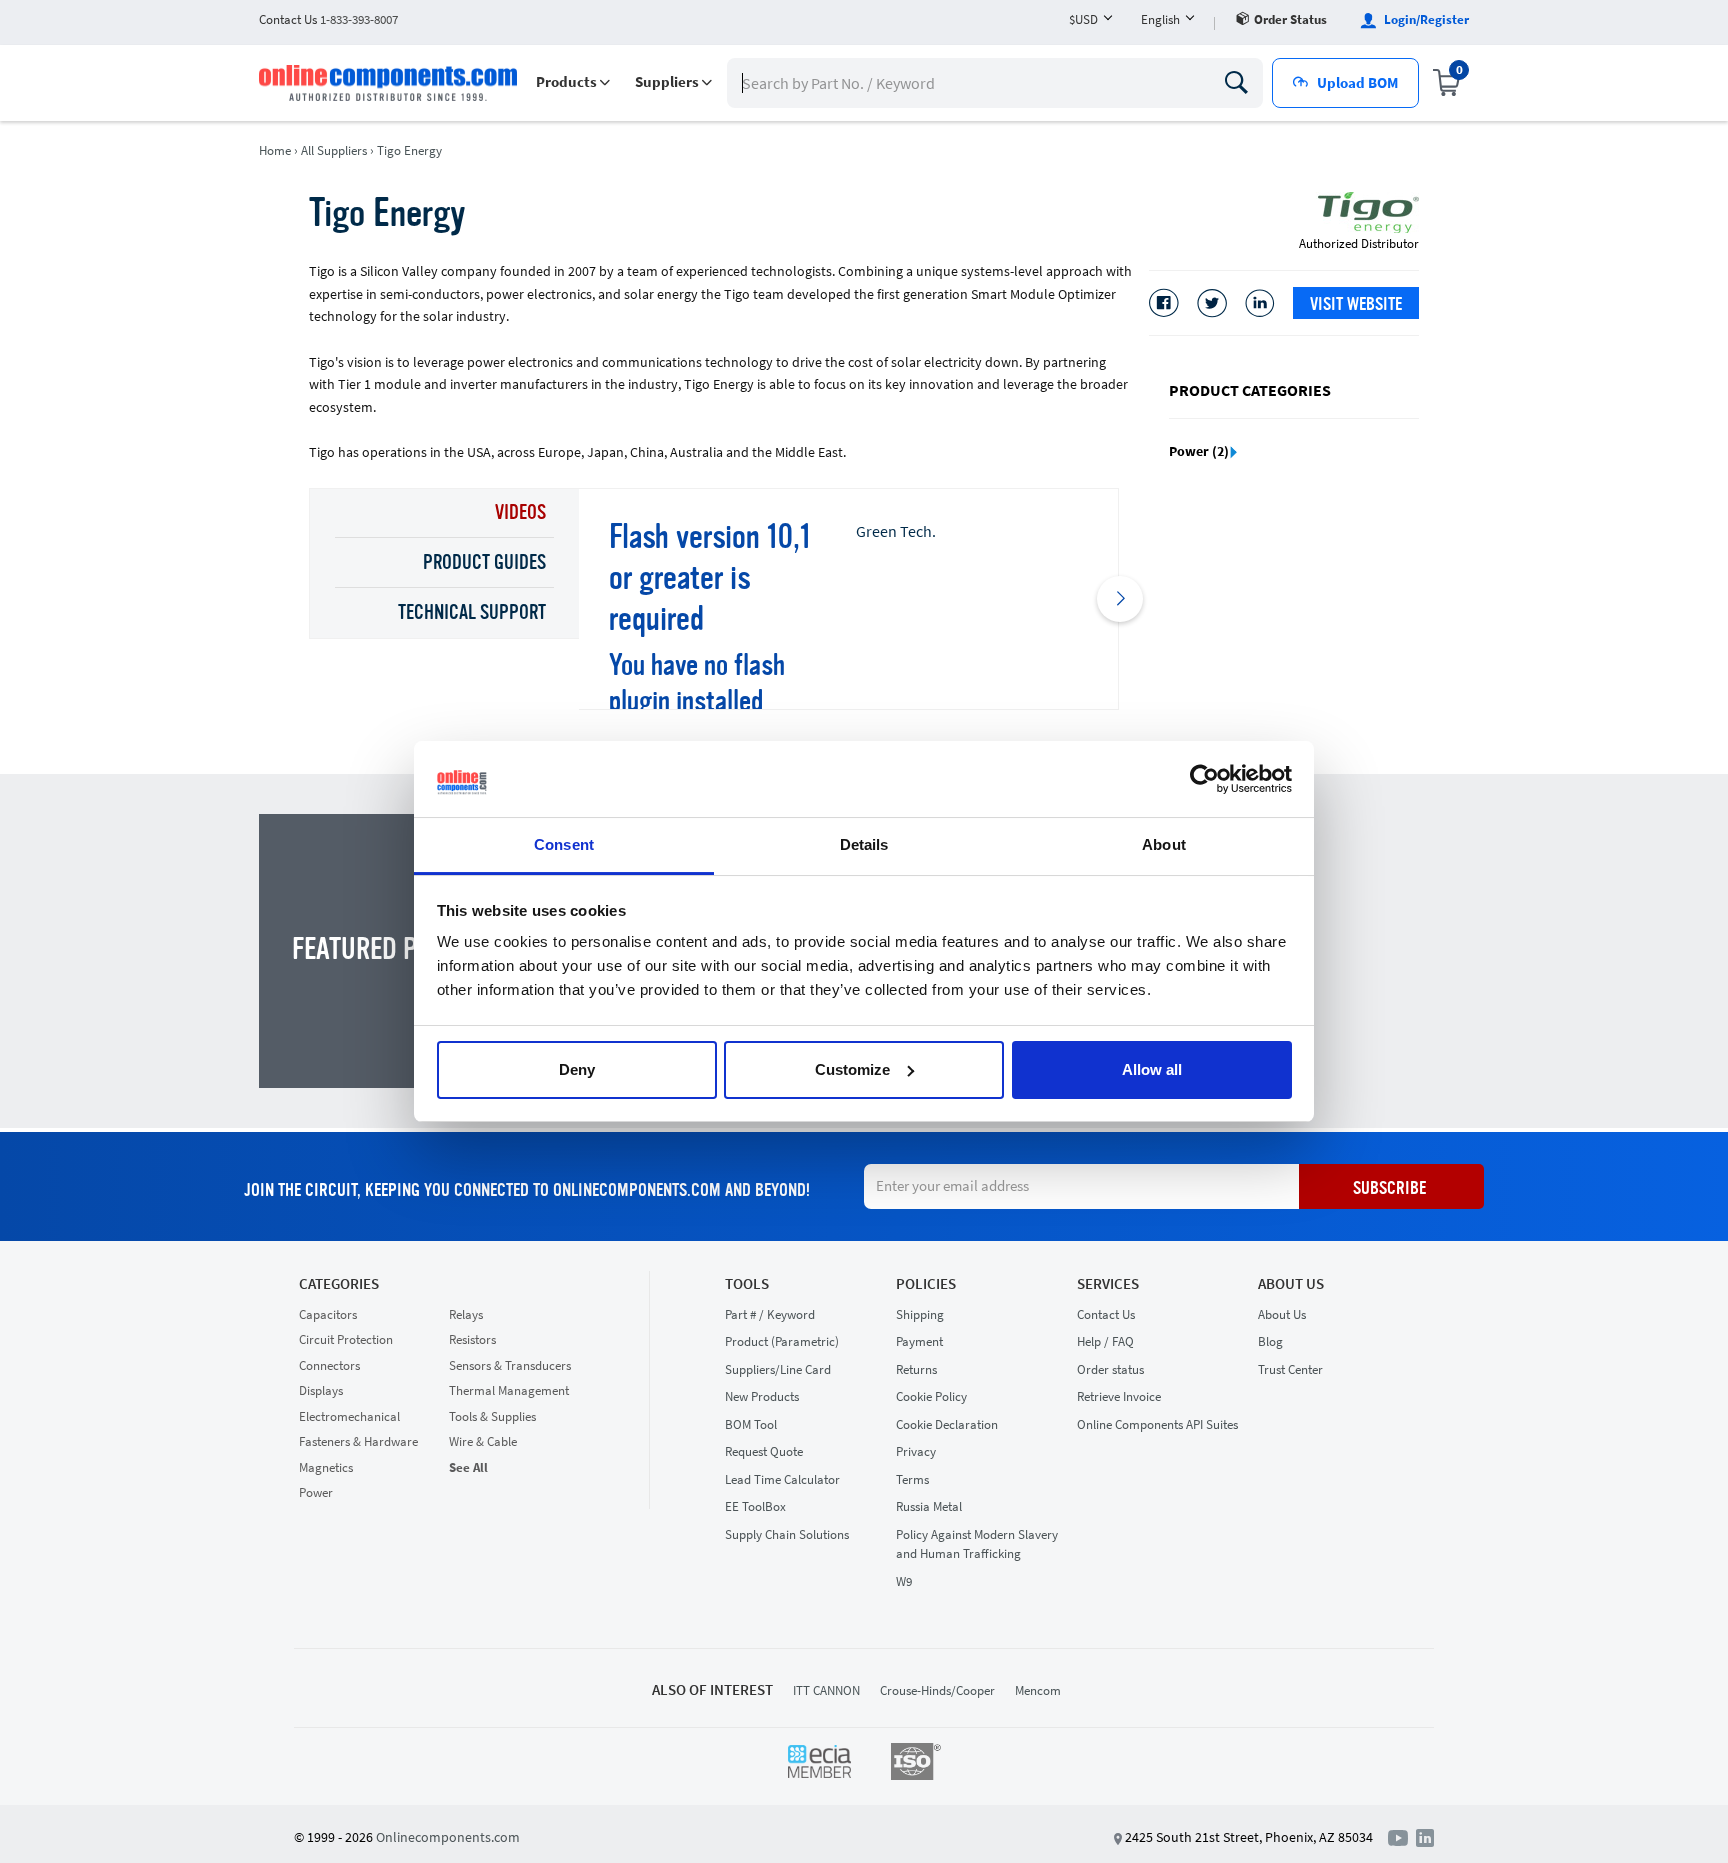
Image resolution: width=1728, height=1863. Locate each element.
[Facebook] (1164, 303)
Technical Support (472, 614)
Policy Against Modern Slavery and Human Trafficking (977, 1544)
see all (468, 1467)
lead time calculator (782, 1479)
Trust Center (1290, 1369)
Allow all (1152, 1069)
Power (316, 1492)
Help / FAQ (1105, 1341)
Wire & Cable (483, 1441)
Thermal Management (509, 1390)
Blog (1270, 1341)
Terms (912, 1479)
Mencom (1038, 1690)
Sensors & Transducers (510, 1365)
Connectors (329, 1365)
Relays (466, 1314)
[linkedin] (1425, 1836)
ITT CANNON (826, 1690)
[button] (573, 82)
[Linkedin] (1260, 303)
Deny (577, 1069)
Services (1108, 1284)
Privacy (916, 1451)
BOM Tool (751, 1424)
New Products (762, 1396)
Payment (919, 1341)
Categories (339, 1284)
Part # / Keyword (770, 1314)
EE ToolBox (755, 1506)
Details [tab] (864, 844)
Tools (747, 1284)
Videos (520, 514)
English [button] (1160, 19)
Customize (852, 1069)
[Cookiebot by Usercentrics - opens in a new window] (1204, 779)
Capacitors (328, 1314)
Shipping (920, 1314)
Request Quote (764, 1451)
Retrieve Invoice (1119, 1396)
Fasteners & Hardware (358, 1441)
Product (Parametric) (782, 1341)
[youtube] (1402, 1836)
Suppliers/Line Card (778, 1369)
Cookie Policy (931, 1396)
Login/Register (1425, 19)
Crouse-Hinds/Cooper (937, 1690)
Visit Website (1356, 305)
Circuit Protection (346, 1339)
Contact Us (1106, 1314)
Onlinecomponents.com (448, 1837)
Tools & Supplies (492, 1416)
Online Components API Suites (1157, 1424)
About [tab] (1164, 844)
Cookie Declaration (947, 1424)
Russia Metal (929, 1506)
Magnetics (326, 1467)
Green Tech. (896, 531)
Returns (916, 1369)
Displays (321, 1390)
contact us (328, 19)
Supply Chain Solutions (787, 1534)
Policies (926, 1284)
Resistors (472, 1339)
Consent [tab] (564, 844)
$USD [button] (1083, 19)
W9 (904, 1581)
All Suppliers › (337, 150)
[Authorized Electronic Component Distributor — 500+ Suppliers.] (390, 83)
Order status (1290, 19)
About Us (1291, 1284)
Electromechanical (349, 1416)
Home (275, 150)
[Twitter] (1212, 303)
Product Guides (484, 564)
